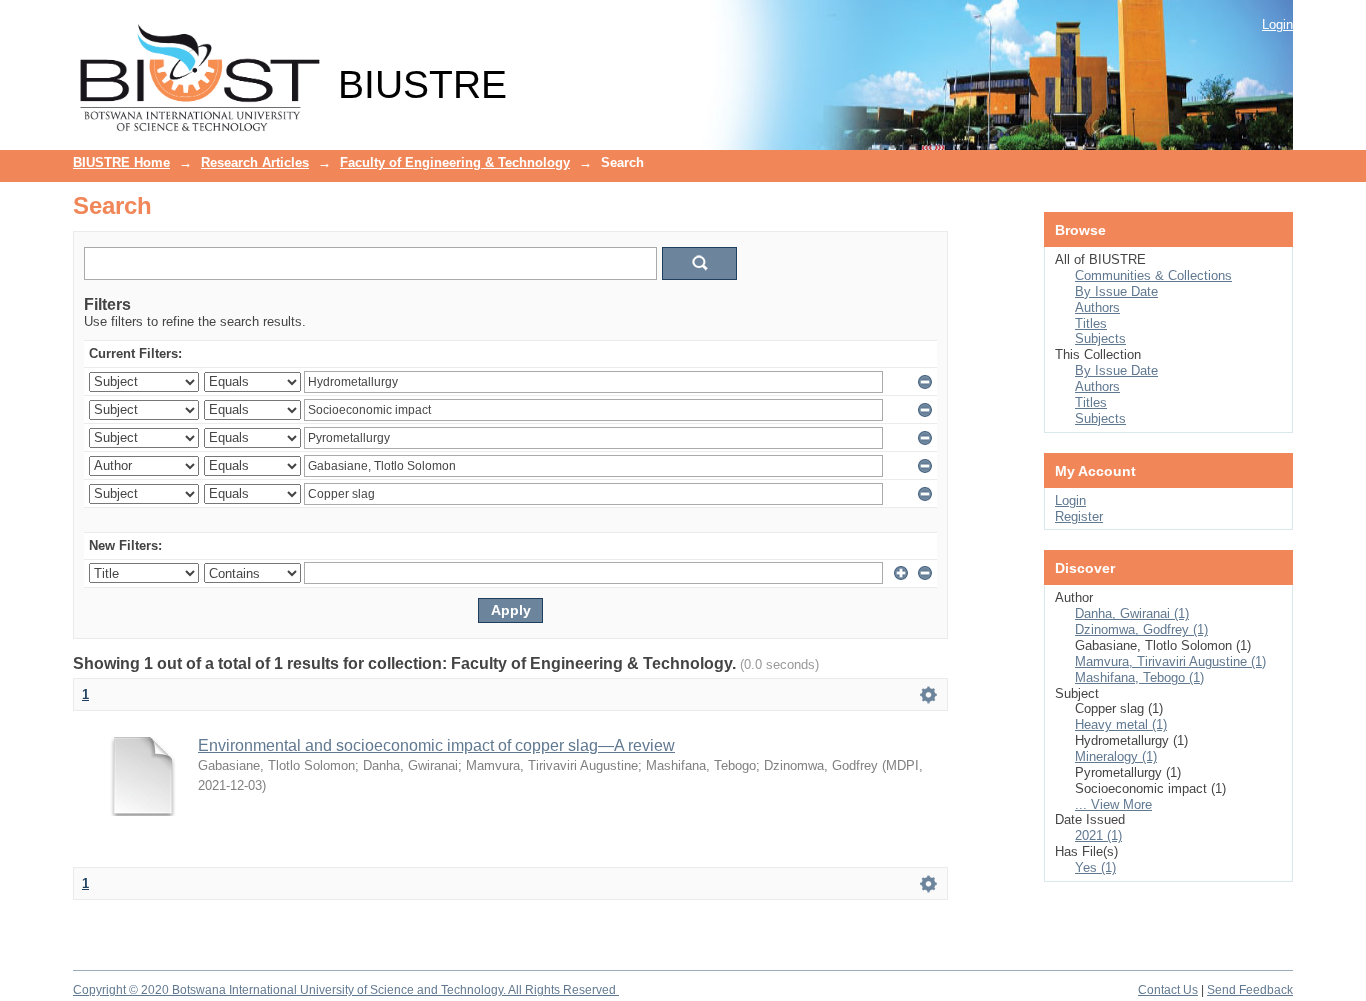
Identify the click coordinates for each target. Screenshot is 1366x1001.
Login (1277, 24)
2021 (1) (1098, 835)
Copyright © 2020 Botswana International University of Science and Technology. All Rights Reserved (346, 990)
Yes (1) (1095, 867)
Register (1079, 516)
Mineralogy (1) (1116, 756)
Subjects (1100, 338)
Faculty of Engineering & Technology (455, 162)
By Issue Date (1116, 291)
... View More (1113, 804)
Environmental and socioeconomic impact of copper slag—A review (436, 745)
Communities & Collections (1153, 275)
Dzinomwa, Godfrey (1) (1141, 629)
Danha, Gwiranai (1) (1132, 613)
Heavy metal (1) (1121, 724)
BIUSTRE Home (121, 162)
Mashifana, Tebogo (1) (1139, 677)
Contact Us (1168, 990)
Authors (1097, 307)
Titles (1091, 323)
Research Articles (255, 162)
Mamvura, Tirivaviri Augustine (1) (1170, 661)
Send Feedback (1250, 990)
